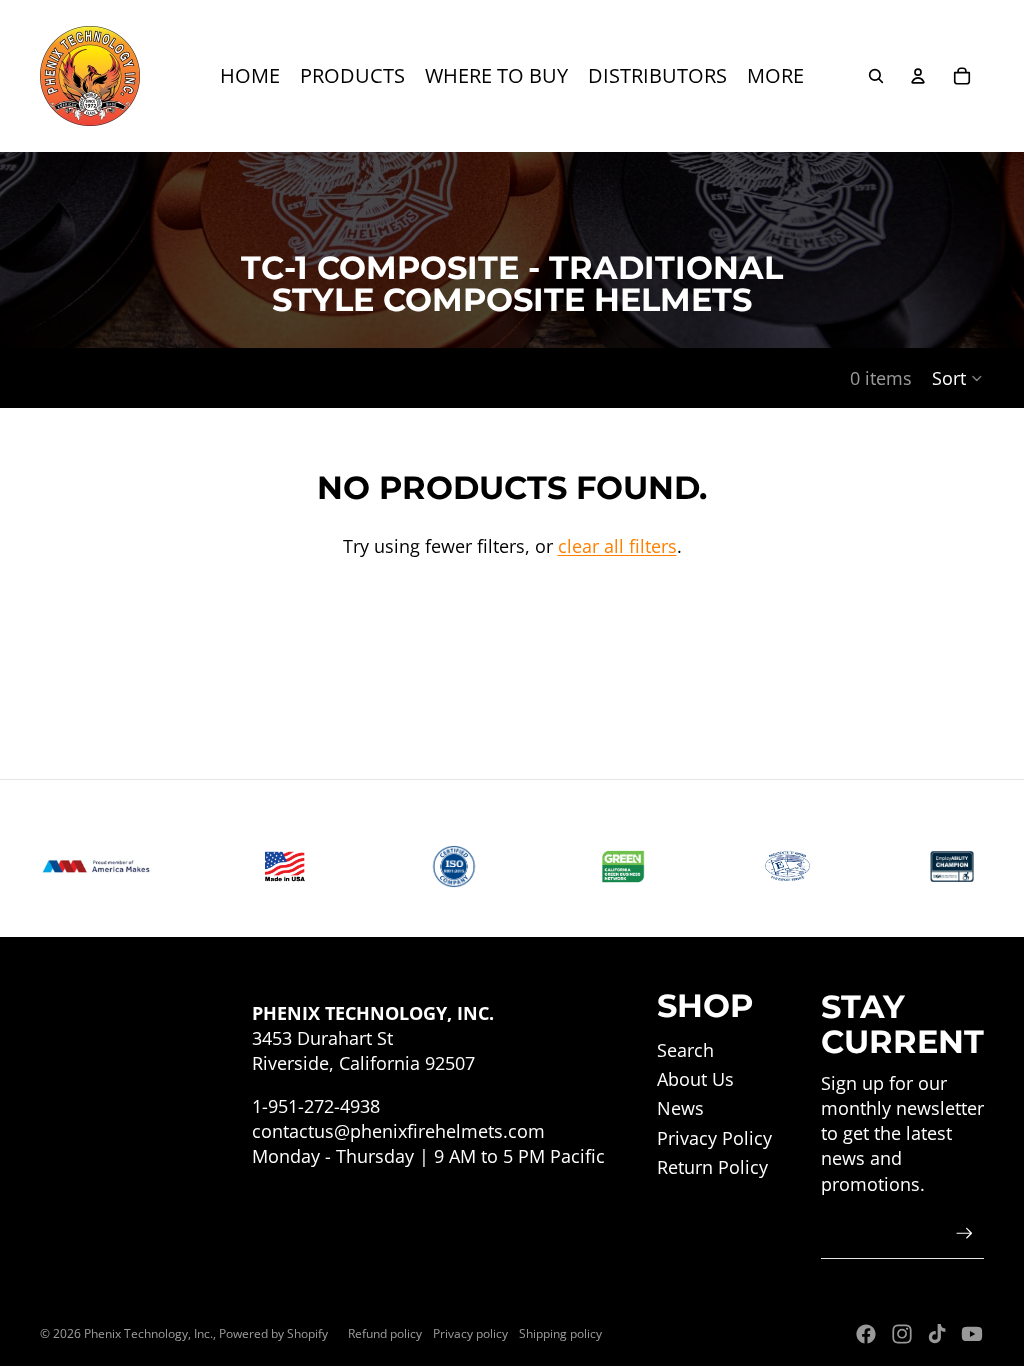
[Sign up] (964, 1233)
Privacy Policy (714, 1138)
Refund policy (385, 1333)
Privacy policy (470, 1333)
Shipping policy (560, 1333)
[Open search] (876, 76)
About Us (695, 1079)
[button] (958, 378)
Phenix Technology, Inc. (148, 1333)
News (680, 1108)
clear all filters (617, 546)
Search (685, 1050)
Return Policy (712, 1167)
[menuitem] (250, 76)
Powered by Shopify (273, 1333)
